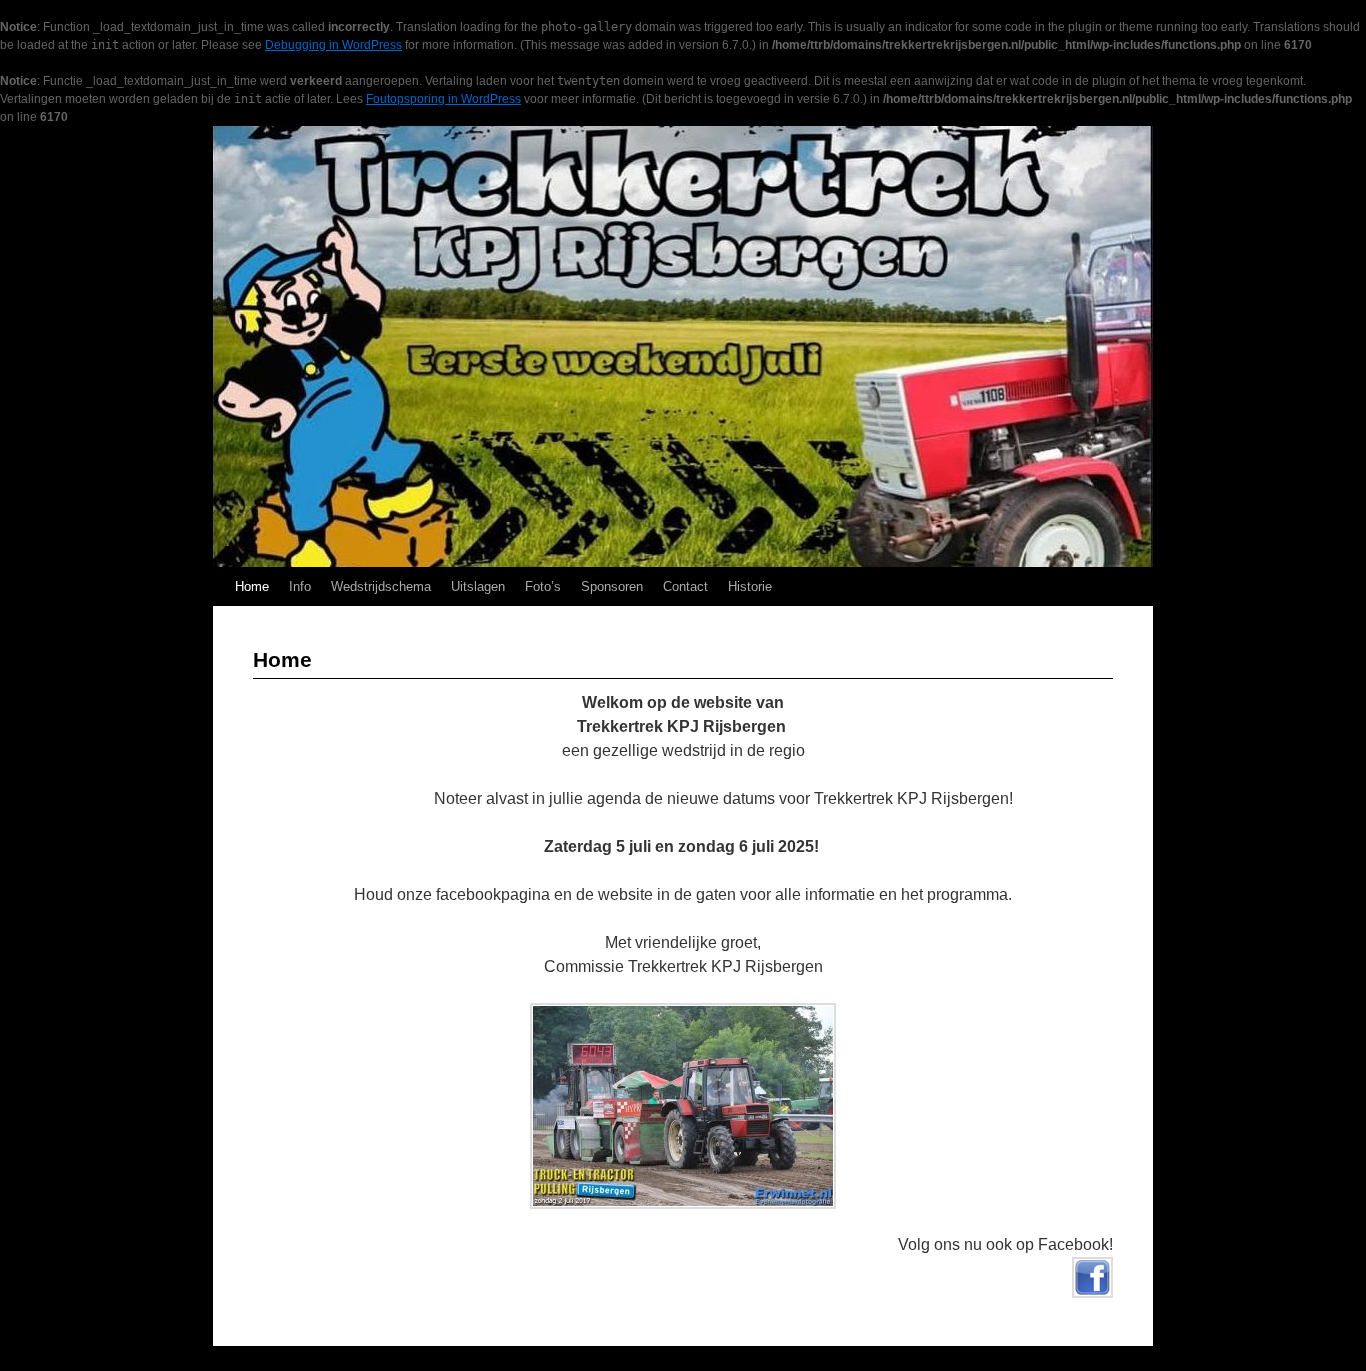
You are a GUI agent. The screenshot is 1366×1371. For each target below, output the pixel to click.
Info (300, 586)
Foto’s (543, 586)
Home (252, 586)
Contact (685, 586)
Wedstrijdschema (381, 586)
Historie (750, 586)
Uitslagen (478, 586)
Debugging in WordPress (333, 45)
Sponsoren (612, 586)
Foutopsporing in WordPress (443, 99)
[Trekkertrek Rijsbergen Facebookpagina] (1092, 1292)
